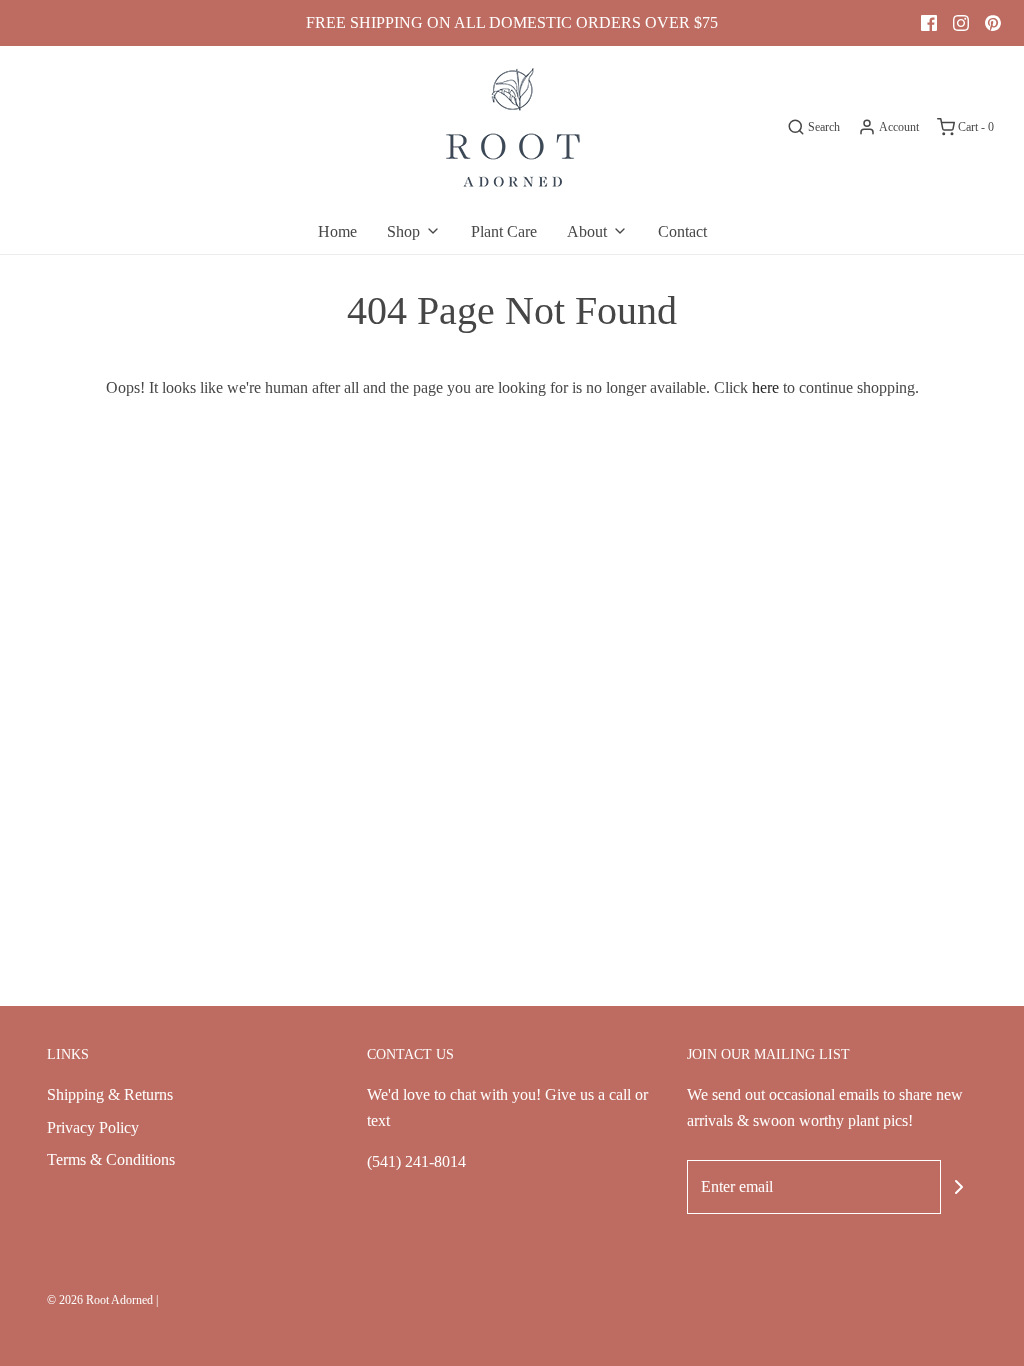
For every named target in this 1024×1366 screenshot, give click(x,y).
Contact (682, 231)
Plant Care (504, 231)
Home (337, 231)
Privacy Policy (93, 1127)
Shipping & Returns (110, 1094)
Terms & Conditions (111, 1159)
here (765, 387)
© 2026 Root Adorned (100, 1300)
